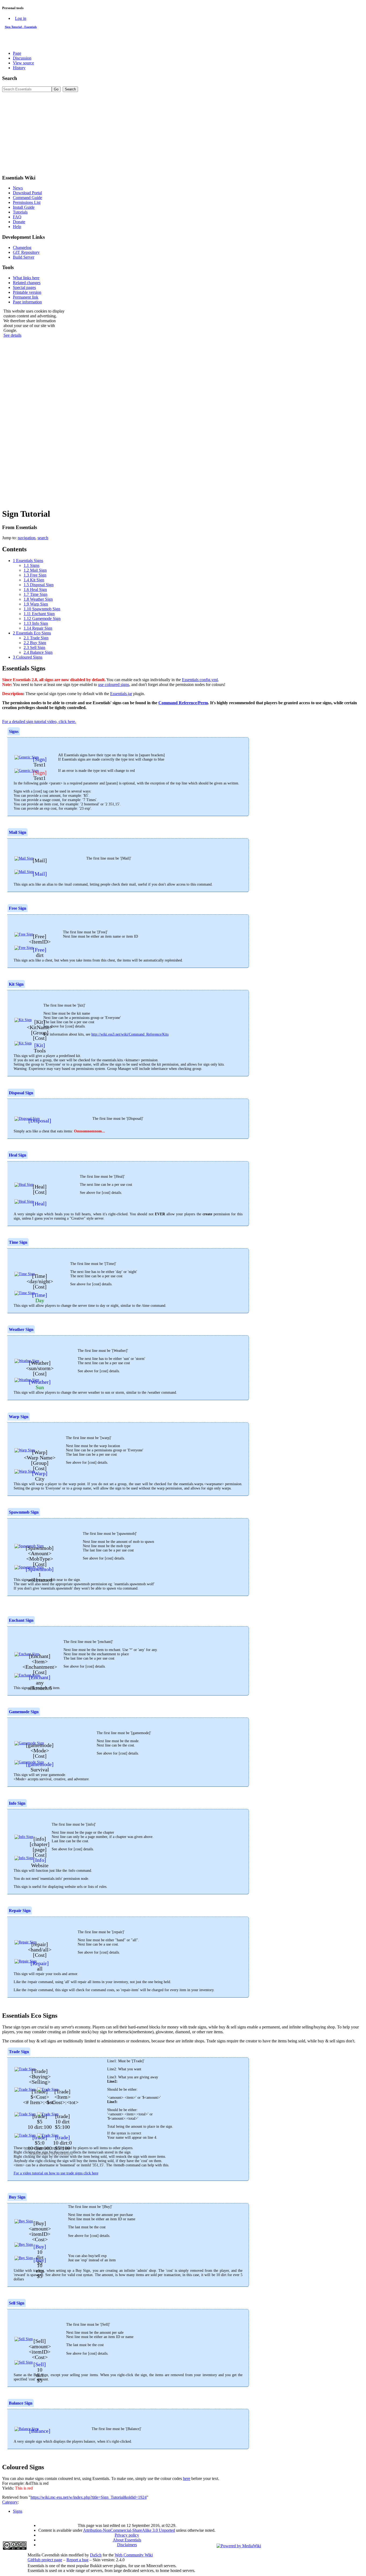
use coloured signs (114, 685)
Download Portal (27, 193)
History (19, 68)
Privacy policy (127, 2535)
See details (12, 335)
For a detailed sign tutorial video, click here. (39, 722)
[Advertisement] (183, 132)
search (43, 538)
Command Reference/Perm (183, 703)
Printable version (27, 292)
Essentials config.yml (200, 680)
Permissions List (27, 202)
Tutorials (20, 212)
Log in (21, 18)
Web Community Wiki (134, 2555)
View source (23, 63)
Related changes (27, 283)
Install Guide (24, 207)
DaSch (96, 2555)
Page (17, 53)
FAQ (17, 217)
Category (10, 2502)
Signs (18, 2511)
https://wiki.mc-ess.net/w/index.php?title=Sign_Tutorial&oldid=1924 (89, 2497)
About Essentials (127, 2540)
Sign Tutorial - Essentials (21, 27)
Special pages (24, 287)
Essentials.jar (121, 694)
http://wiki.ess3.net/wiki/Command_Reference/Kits (130, 1034)
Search (10, 78)
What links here (26, 278)
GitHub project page (45, 2560)
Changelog (22, 247)
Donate (19, 222)
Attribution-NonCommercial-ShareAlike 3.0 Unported (129, 2530)
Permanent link (26, 297)
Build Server (24, 257)
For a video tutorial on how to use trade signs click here (56, 2173)
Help (17, 227)
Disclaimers (127, 2545)
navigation (27, 538)
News (18, 188)
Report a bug (77, 2560)
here (187, 2478)
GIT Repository (26, 252)
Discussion (22, 58)
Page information (27, 302)
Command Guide (27, 198)
